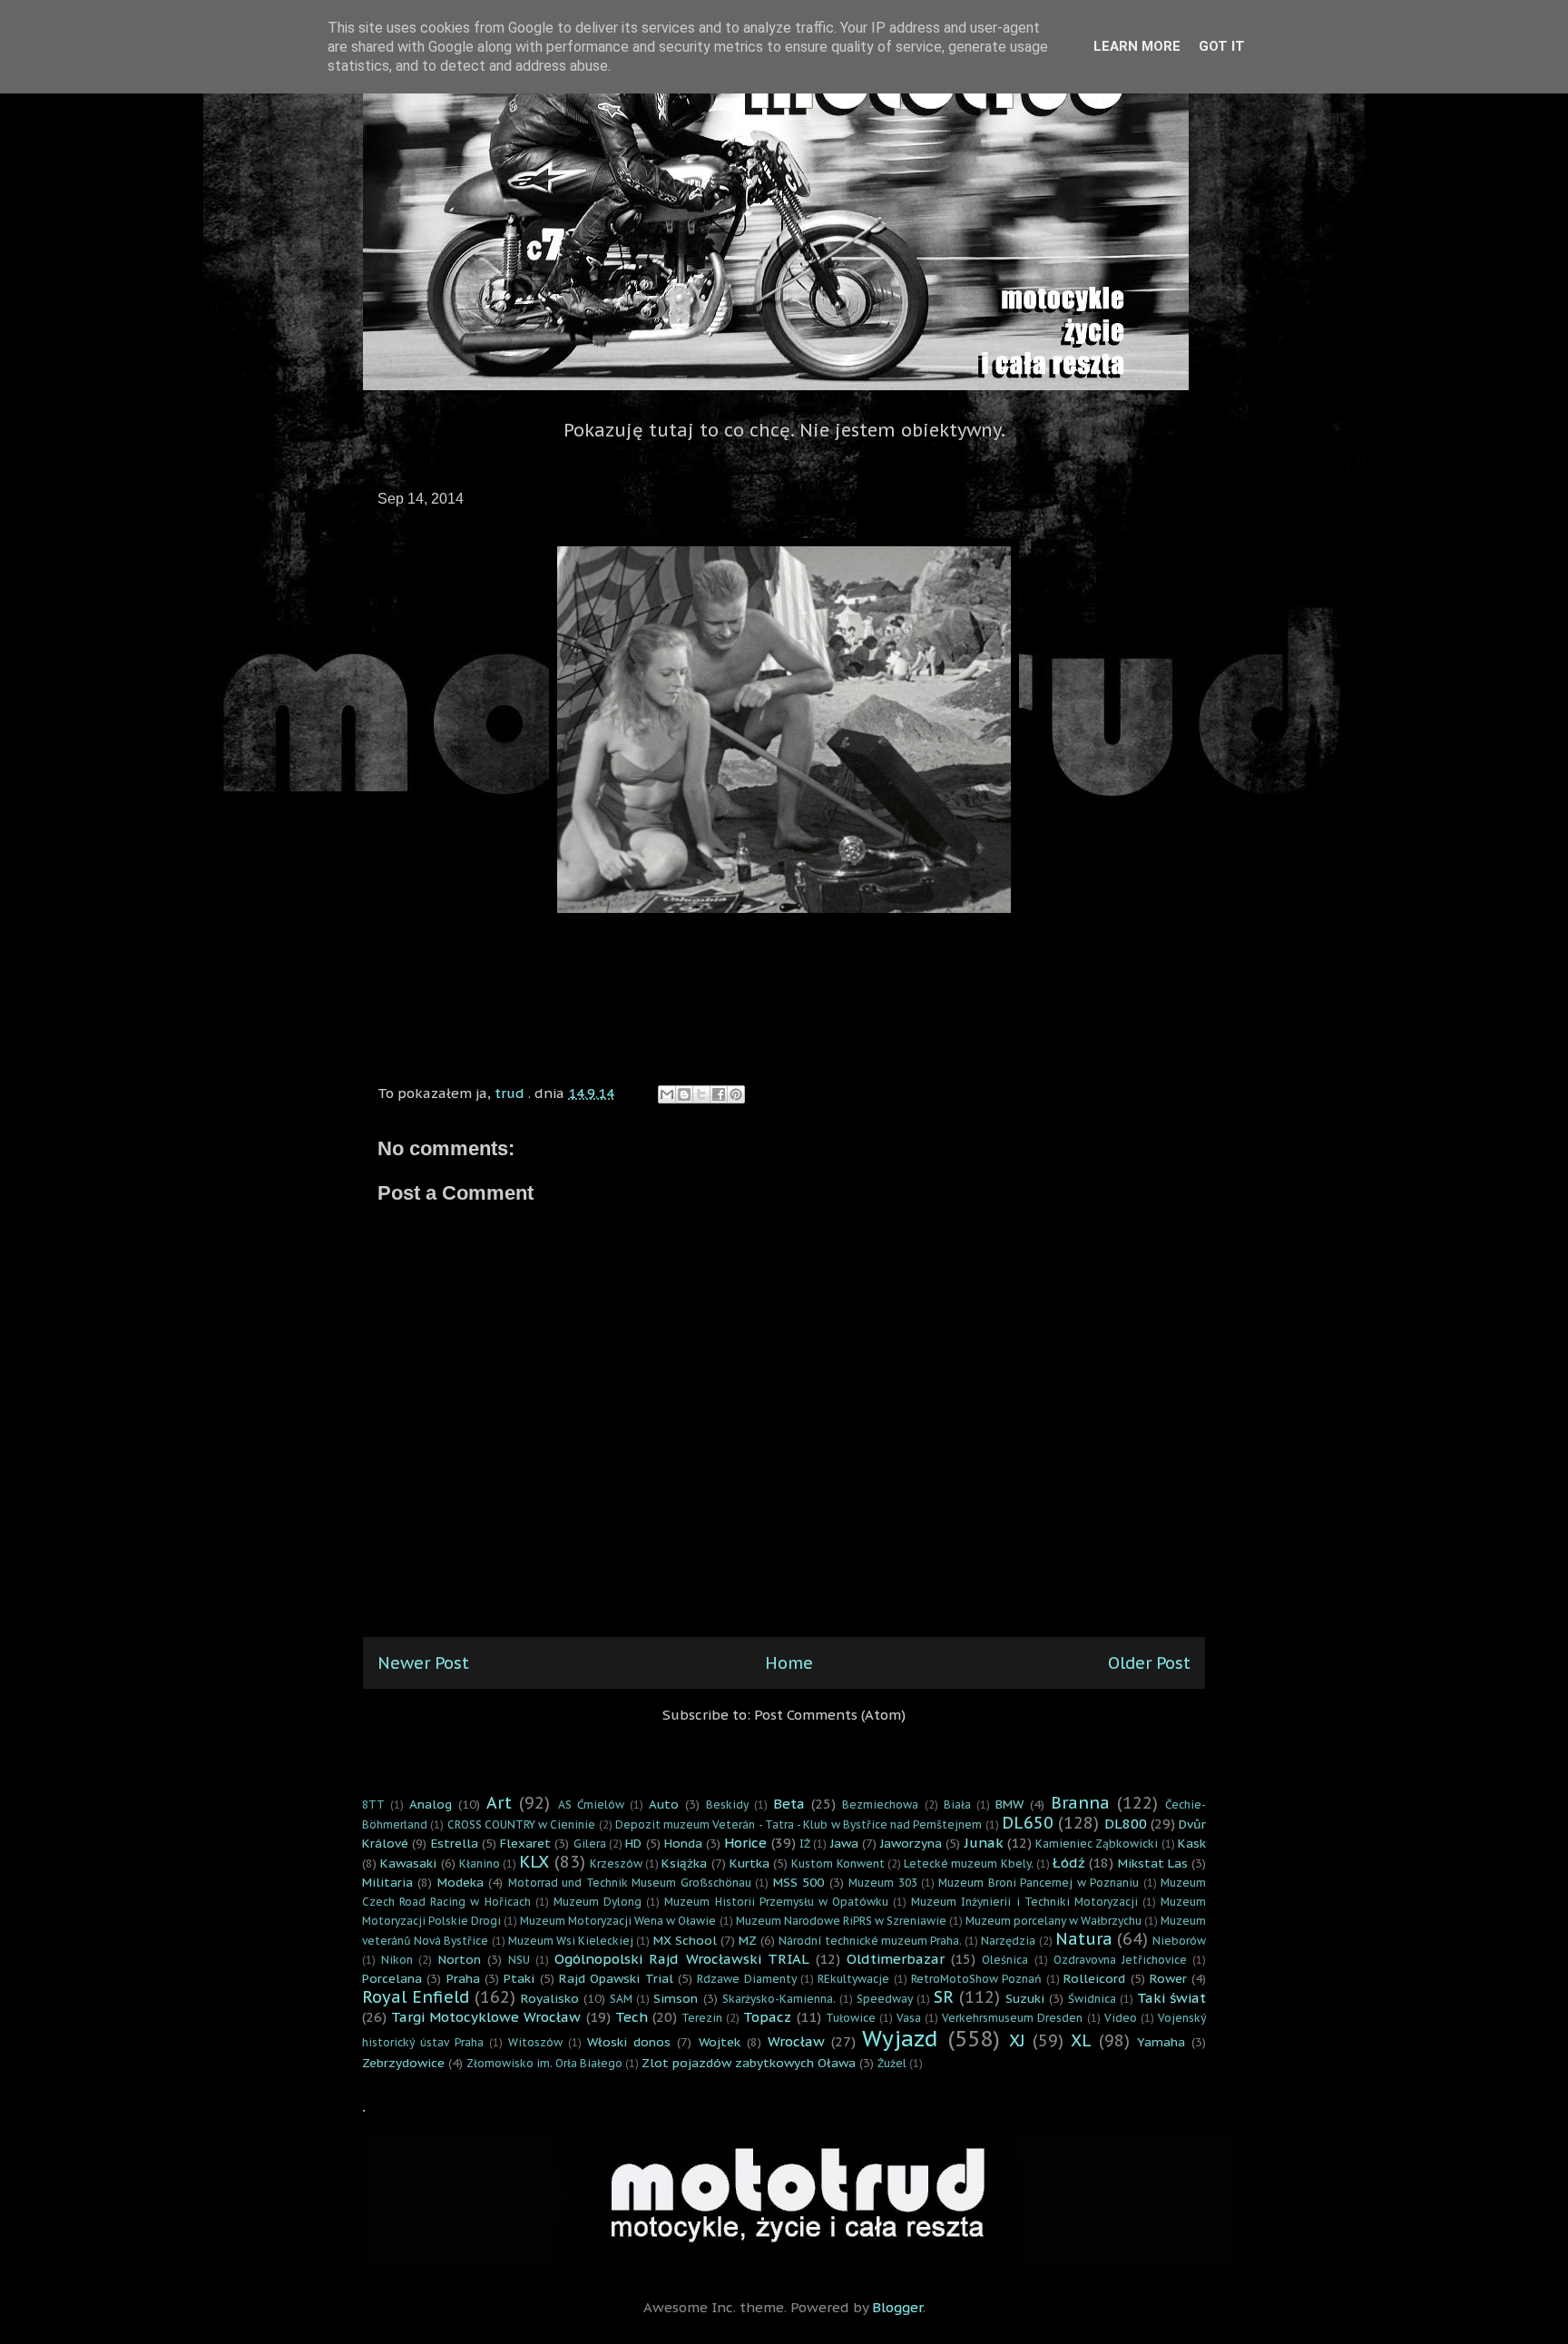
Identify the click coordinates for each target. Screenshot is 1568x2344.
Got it (1222, 46)
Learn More (1137, 46)
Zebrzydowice (403, 2063)
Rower (1168, 1978)
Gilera (590, 1844)
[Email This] (667, 1094)
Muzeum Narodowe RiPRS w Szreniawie (841, 1921)
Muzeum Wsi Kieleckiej (571, 1941)
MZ (748, 1940)
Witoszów (535, 2042)
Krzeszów (616, 1863)
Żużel (892, 2063)
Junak (984, 1843)
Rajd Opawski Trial (616, 1978)
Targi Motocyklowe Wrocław (486, 2017)
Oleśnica (1005, 1960)
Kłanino (480, 1863)
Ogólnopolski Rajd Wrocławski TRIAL (682, 1959)
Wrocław (796, 2041)
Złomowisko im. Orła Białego (544, 2063)
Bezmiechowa (880, 1805)
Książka (684, 1863)
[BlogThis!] (684, 1094)
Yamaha (1161, 2042)
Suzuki (1025, 1998)
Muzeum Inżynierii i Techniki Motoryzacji (1024, 1902)
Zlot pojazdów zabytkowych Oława (749, 2063)
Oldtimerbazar (896, 1959)
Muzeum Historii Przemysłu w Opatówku (776, 1902)
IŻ (805, 1844)
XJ (1017, 2040)
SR (944, 1997)
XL (1081, 2040)
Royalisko (550, 1998)
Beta (789, 1804)
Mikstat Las (1153, 1863)
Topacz (767, 2017)
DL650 (1028, 1823)
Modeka (461, 1882)
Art (499, 1803)
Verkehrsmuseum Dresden (1012, 2018)
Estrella (455, 1843)
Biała (957, 1805)
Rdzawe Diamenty (746, 1979)
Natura (1084, 1939)
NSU (519, 1960)
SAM (621, 1999)
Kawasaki (408, 1863)
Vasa (909, 2018)
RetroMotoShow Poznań (976, 1979)
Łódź (1069, 1863)
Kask (1192, 1843)
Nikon (397, 1960)
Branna (1080, 1803)
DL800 (1126, 1824)
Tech (632, 2017)
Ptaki (519, 1978)
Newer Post (423, 1663)
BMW (1009, 1804)
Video (1121, 2018)
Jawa (844, 1843)
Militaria (387, 1882)
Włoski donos (629, 2042)
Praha (463, 1978)
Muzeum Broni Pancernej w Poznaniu (1039, 1883)
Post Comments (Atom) (830, 1715)
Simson (676, 1998)
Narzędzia (1008, 1941)
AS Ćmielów (591, 1805)
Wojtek (720, 2042)
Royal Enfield (416, 1997)
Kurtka (750, 1863)
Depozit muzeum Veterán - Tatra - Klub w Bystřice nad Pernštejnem (799, 1824)
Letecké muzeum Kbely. (969, 1863)
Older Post (1149, 1663)
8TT (373, 1805)
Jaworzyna (911, 1843)
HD (633, 1843)
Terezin (702, 2018)
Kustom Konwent (838, 1863)
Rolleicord (1094, 1978)
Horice (745, 1843)
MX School (685, 1940)
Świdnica (1092, 1999)
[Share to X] (701, 1094)
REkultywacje (853, 1979)
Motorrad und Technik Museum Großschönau (630, 1883)
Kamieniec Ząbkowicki (1097, 1844)
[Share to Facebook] (719, 1094)
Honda (683, 1843)
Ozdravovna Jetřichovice (1120, 1960)
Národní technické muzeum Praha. (870, 1941)
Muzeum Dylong (598, 1902)
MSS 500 (799, 1882)
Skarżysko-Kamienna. (779, 1999)
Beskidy (727, 1805)
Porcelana (392, 1978)
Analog (431, 1804)
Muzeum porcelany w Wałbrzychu (1053, 1921)
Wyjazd (900, 2039)
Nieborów (1179, 1941)
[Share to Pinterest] (736, 1094)
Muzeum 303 (882, 1883)
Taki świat (1171, 1998)
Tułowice (851, 2018)
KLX (534, 1862)
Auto (664, 1804)
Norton (460, 1959)
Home (789, 1663)
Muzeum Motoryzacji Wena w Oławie (618, 1921)
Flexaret (525, 1843)
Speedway (885, 1999)
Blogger (897, 2307)
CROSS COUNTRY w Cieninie (522, 1824)
